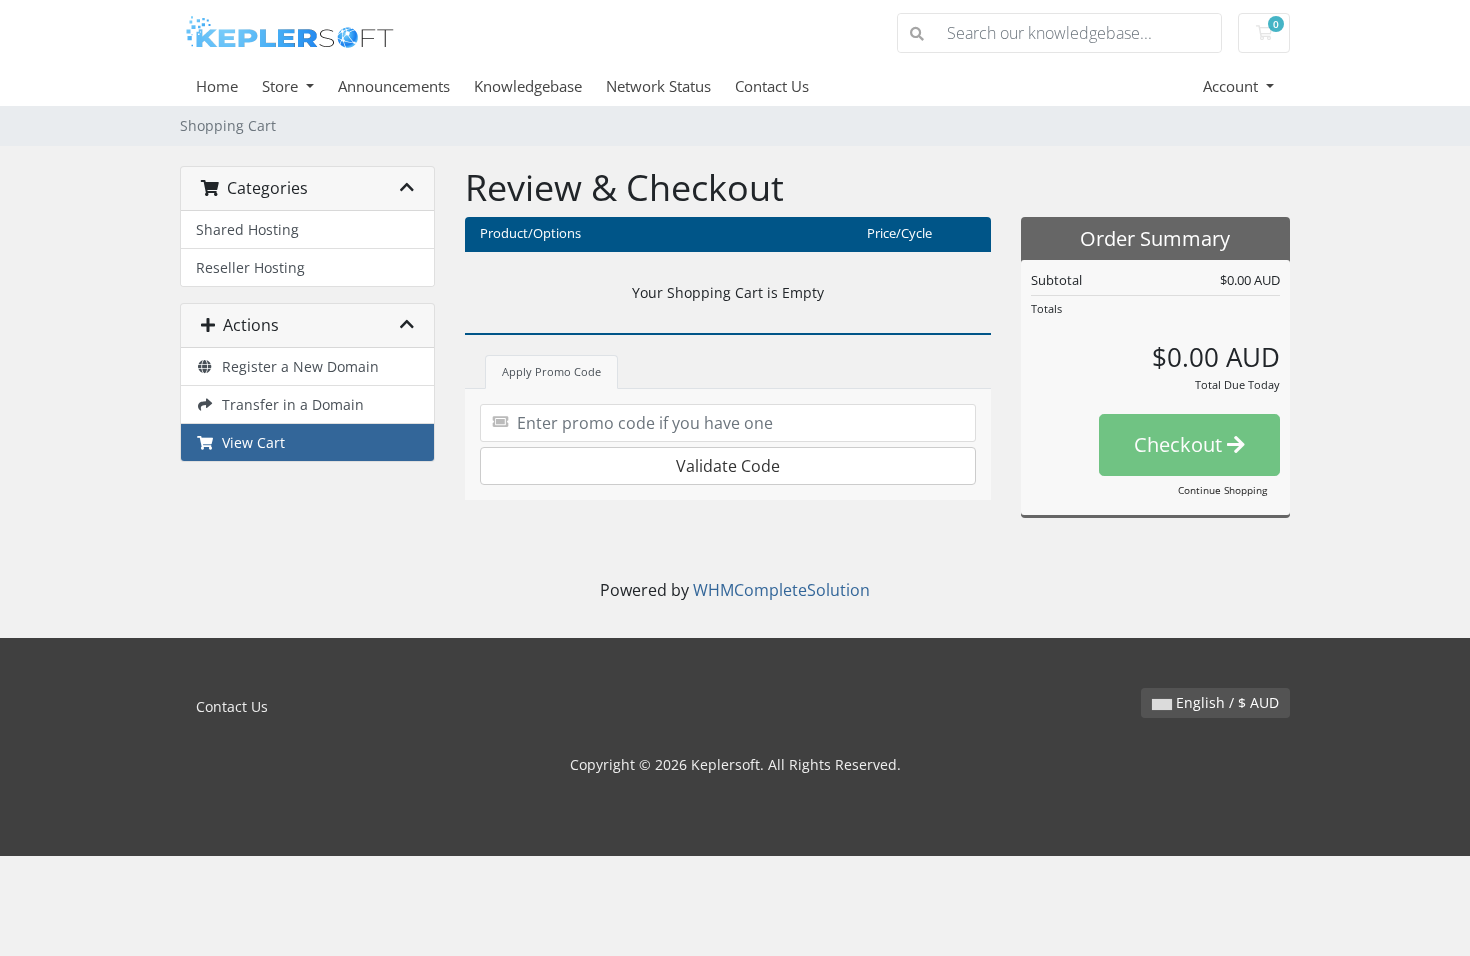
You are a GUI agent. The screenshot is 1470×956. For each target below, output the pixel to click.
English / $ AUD (1225, 702)
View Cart (249, 442)
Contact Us (772, 86)
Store (282, 86)
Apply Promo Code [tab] (551, 371)
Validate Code (728, 466)
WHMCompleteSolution (781, 590)
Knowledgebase (528, 86)
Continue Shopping (1222, 490)
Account (1232, 86)
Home (217, 86)
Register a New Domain (296, 366)
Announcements (394, 86)
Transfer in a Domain (289, 404)
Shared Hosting (247, 229)
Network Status (658, 86)
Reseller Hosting (250, 267)
